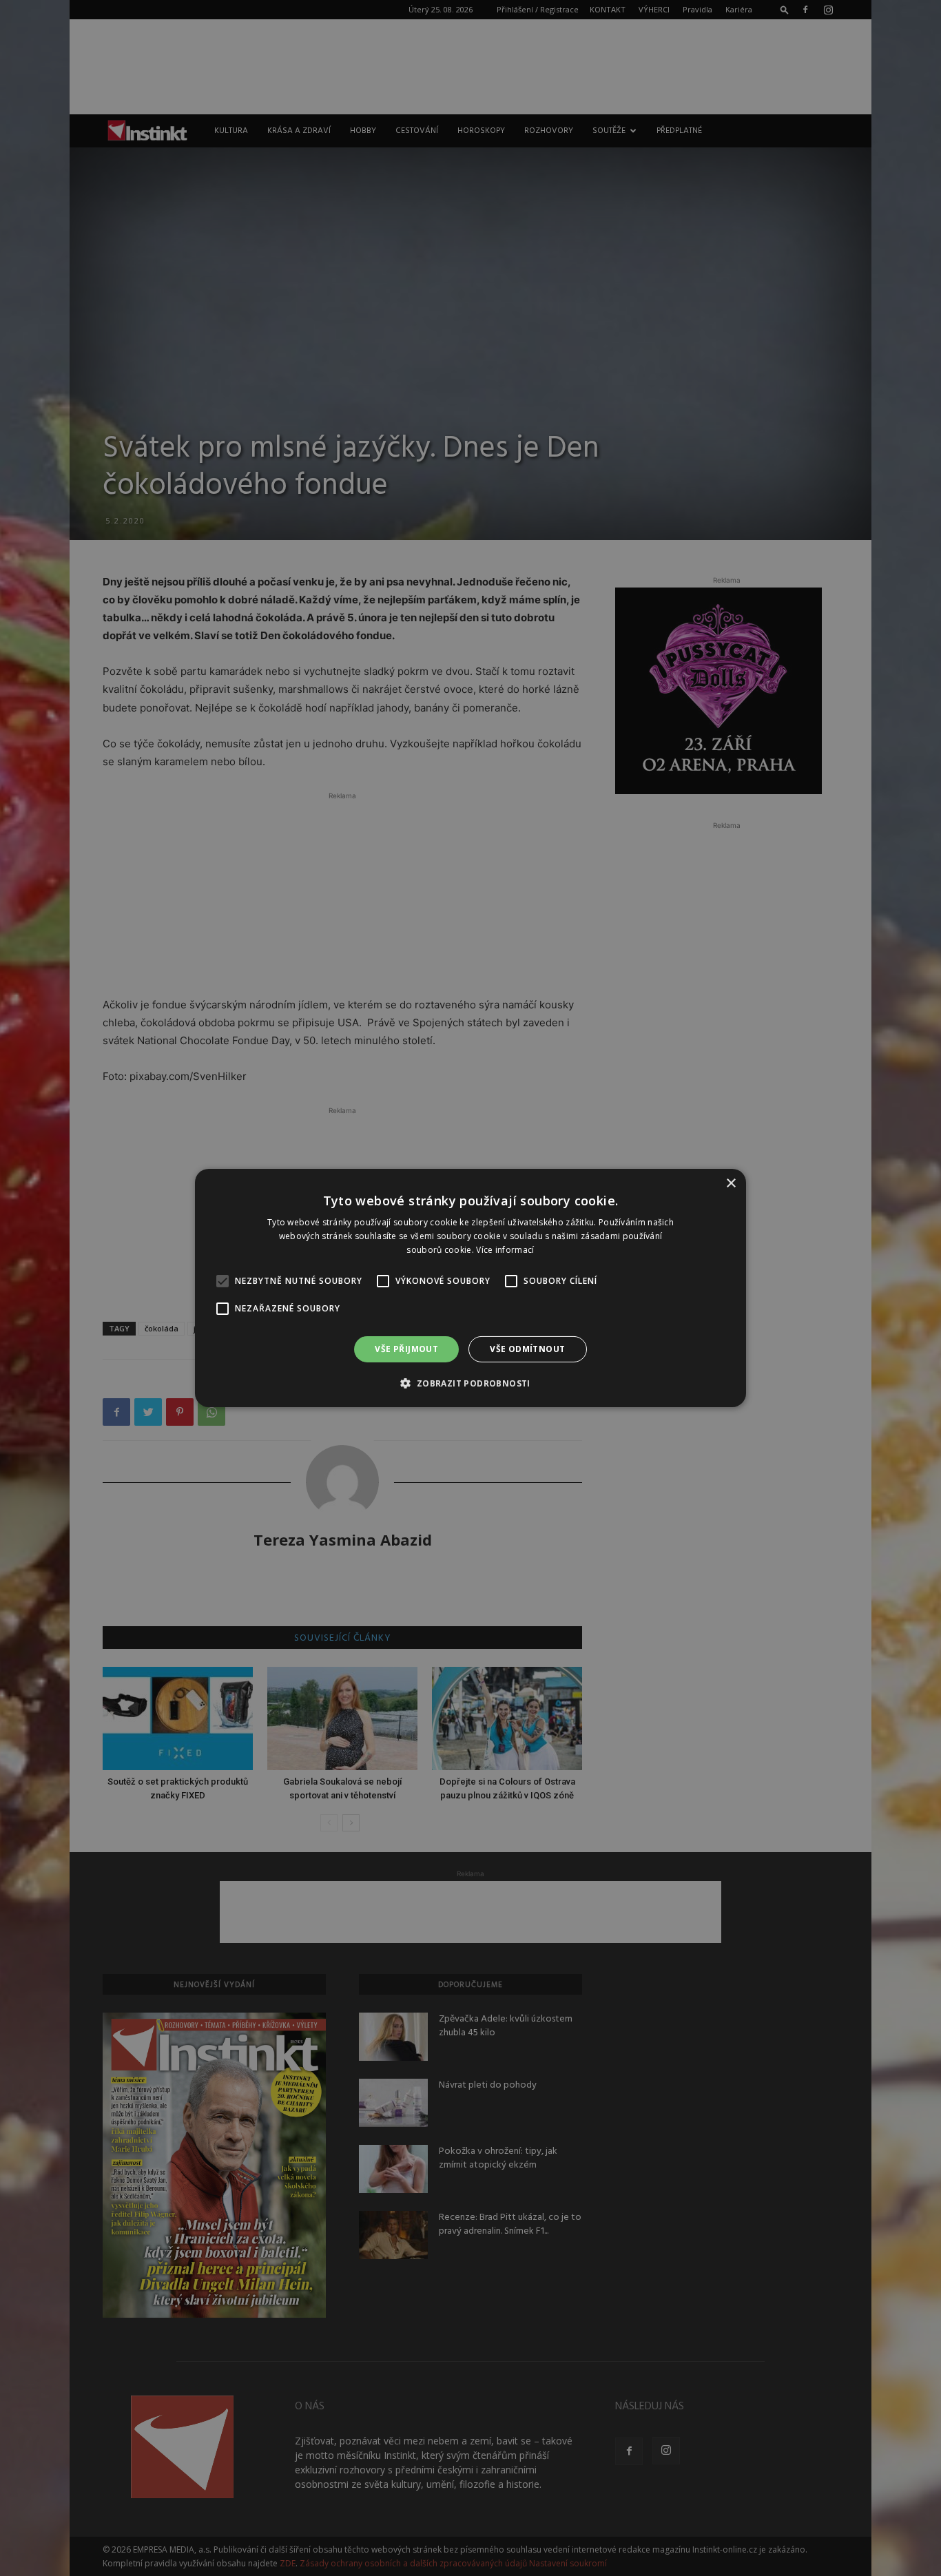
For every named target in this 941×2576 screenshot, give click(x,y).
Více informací (505, 1250)
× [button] (731, 1184)
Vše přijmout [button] (406, 1349)
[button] (470, 1383)
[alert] (470, 1288)
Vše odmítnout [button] (527, 1349)
